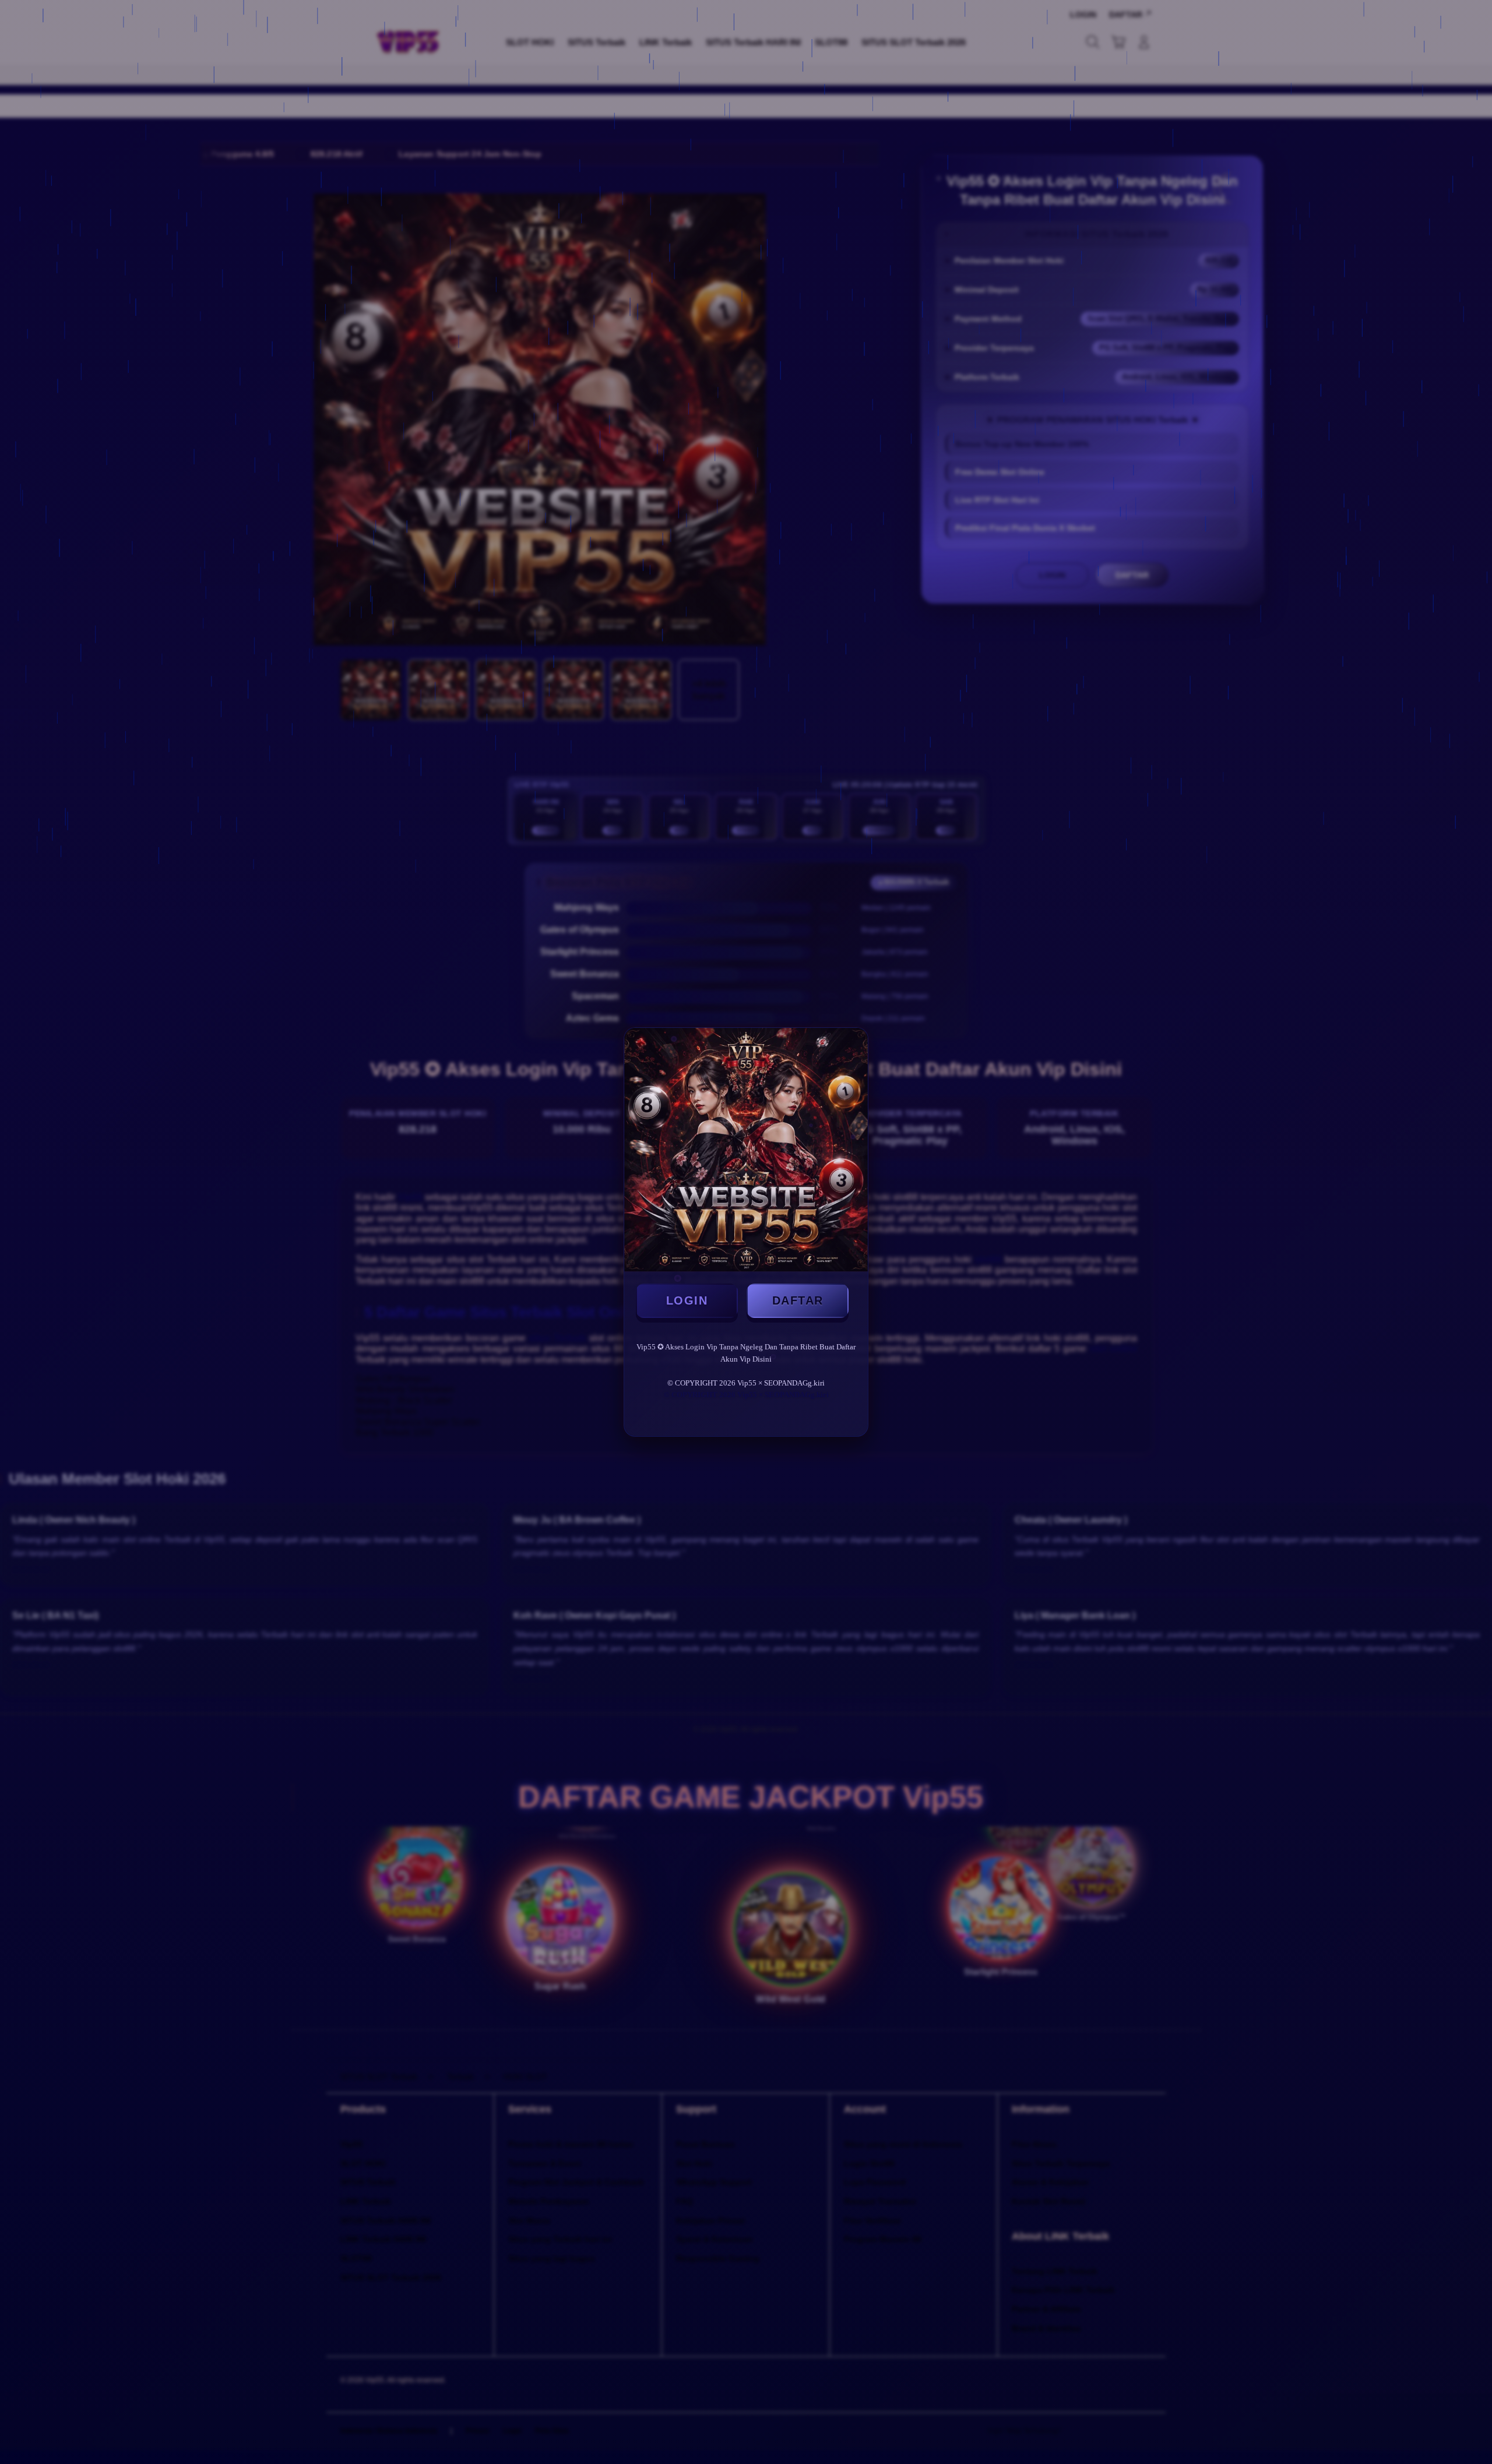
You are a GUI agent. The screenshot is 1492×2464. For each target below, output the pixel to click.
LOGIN (687, 1300)
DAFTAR (798, 1300)
